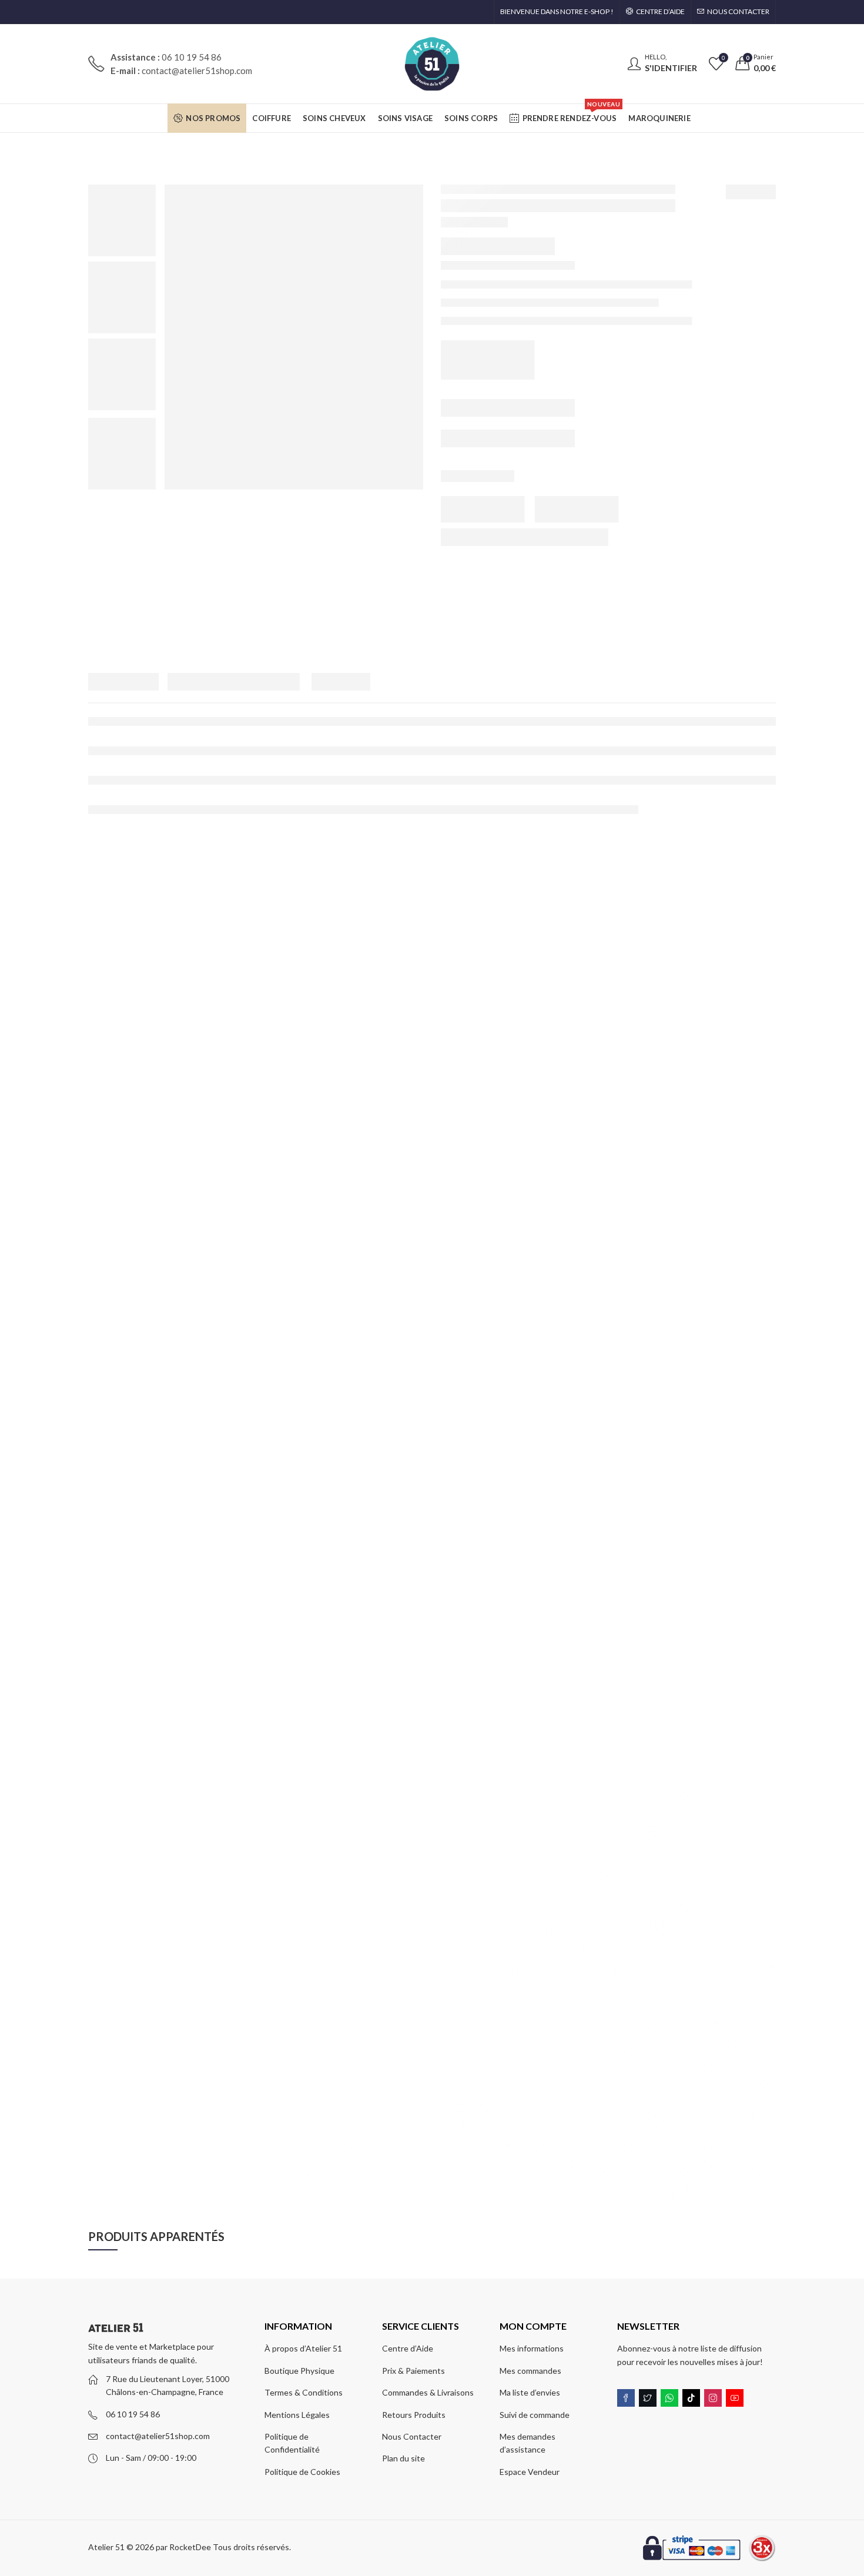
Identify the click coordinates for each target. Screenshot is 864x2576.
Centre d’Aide (408, 2348)
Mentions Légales (297, 2415)
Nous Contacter (412, 2436)
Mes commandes (530, 2371)
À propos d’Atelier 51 (303, 2348)
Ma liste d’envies (530, 2392)
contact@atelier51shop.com (158, 2436)
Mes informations (532, 2348)
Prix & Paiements (413, 2371)
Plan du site (403, 2458)
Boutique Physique (299, 2371)
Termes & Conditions (304, 2392)
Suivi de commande (535, 2415)
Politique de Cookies (302, 2472)
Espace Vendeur (530, 2472)
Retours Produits (414, 2415)
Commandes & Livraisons (428, 2392)
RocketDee (190, 2547)
